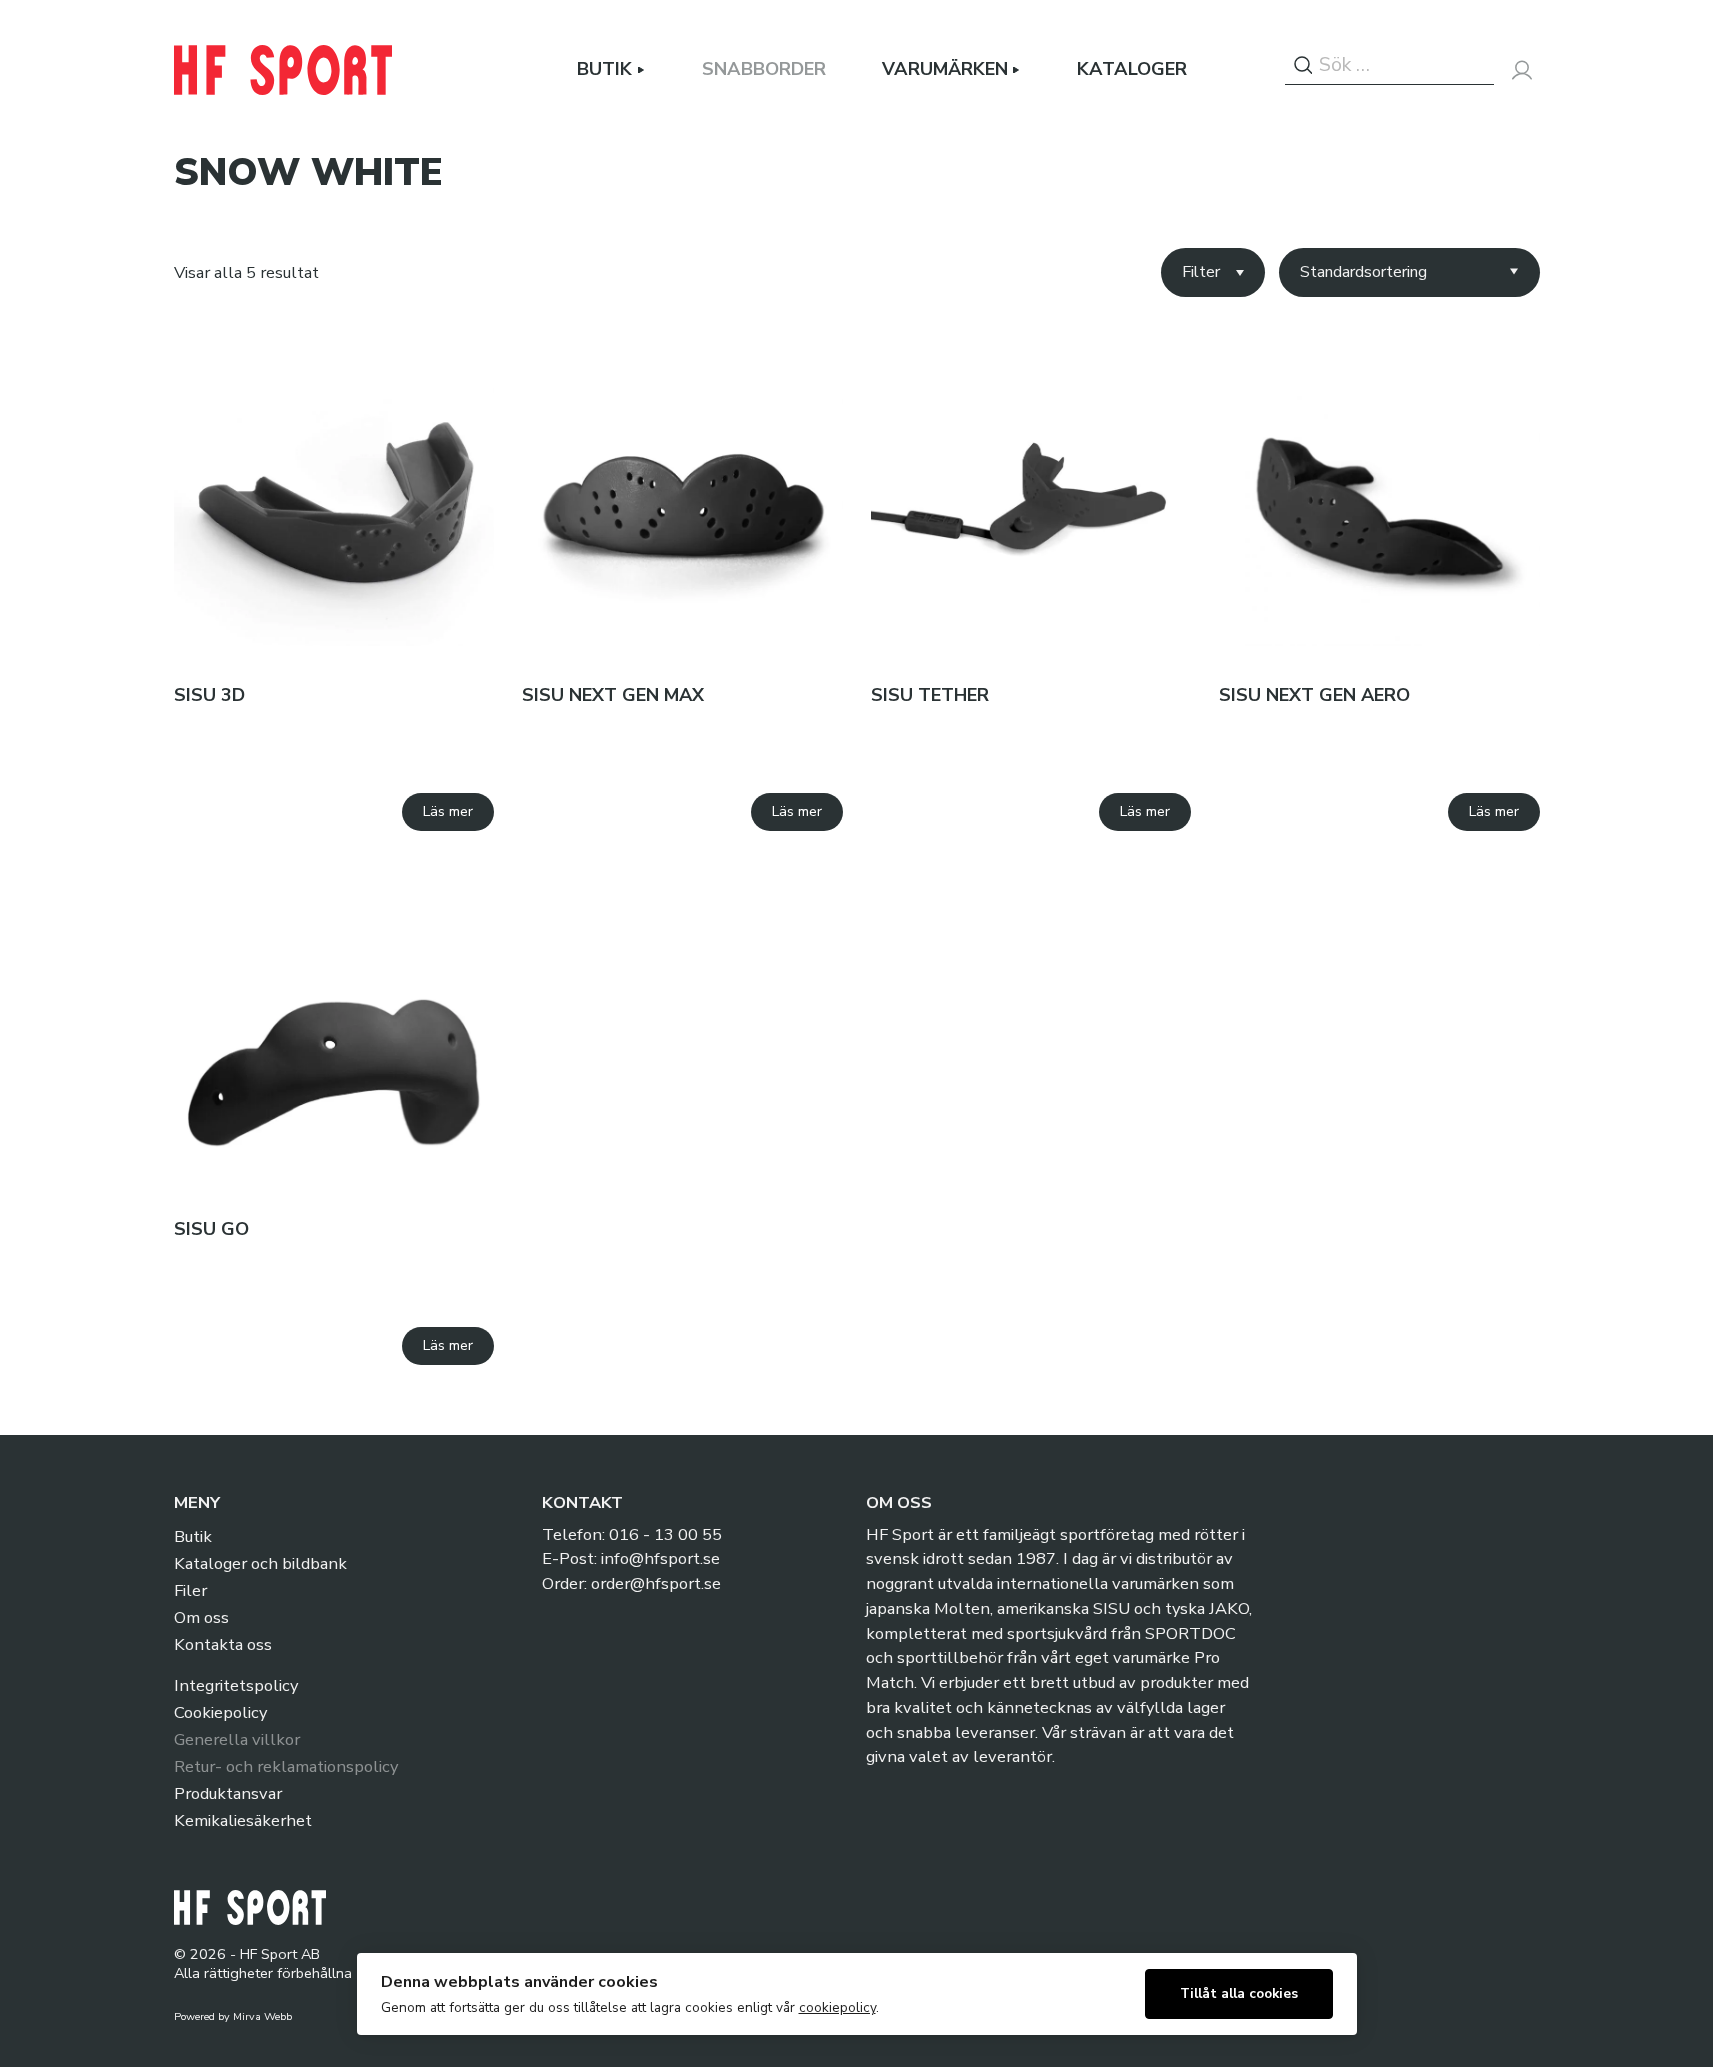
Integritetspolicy (236, 1685)
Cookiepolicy (220, 1712)
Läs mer (448, 811)
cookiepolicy (837, 2007)
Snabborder (764, 69)
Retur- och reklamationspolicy (286, 1766)
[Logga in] (1522, 70)
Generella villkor (237, 1739)
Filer (190, 1590)
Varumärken (945, 69)
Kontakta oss (223, 1644)
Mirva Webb (262, 2016)
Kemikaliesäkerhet (243, 1820)
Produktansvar (228, 1793)
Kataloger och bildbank (260, 1563)
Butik (604, 69)
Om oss (201, 1617)
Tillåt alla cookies (1239, 1993)
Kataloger (1132, 69)
